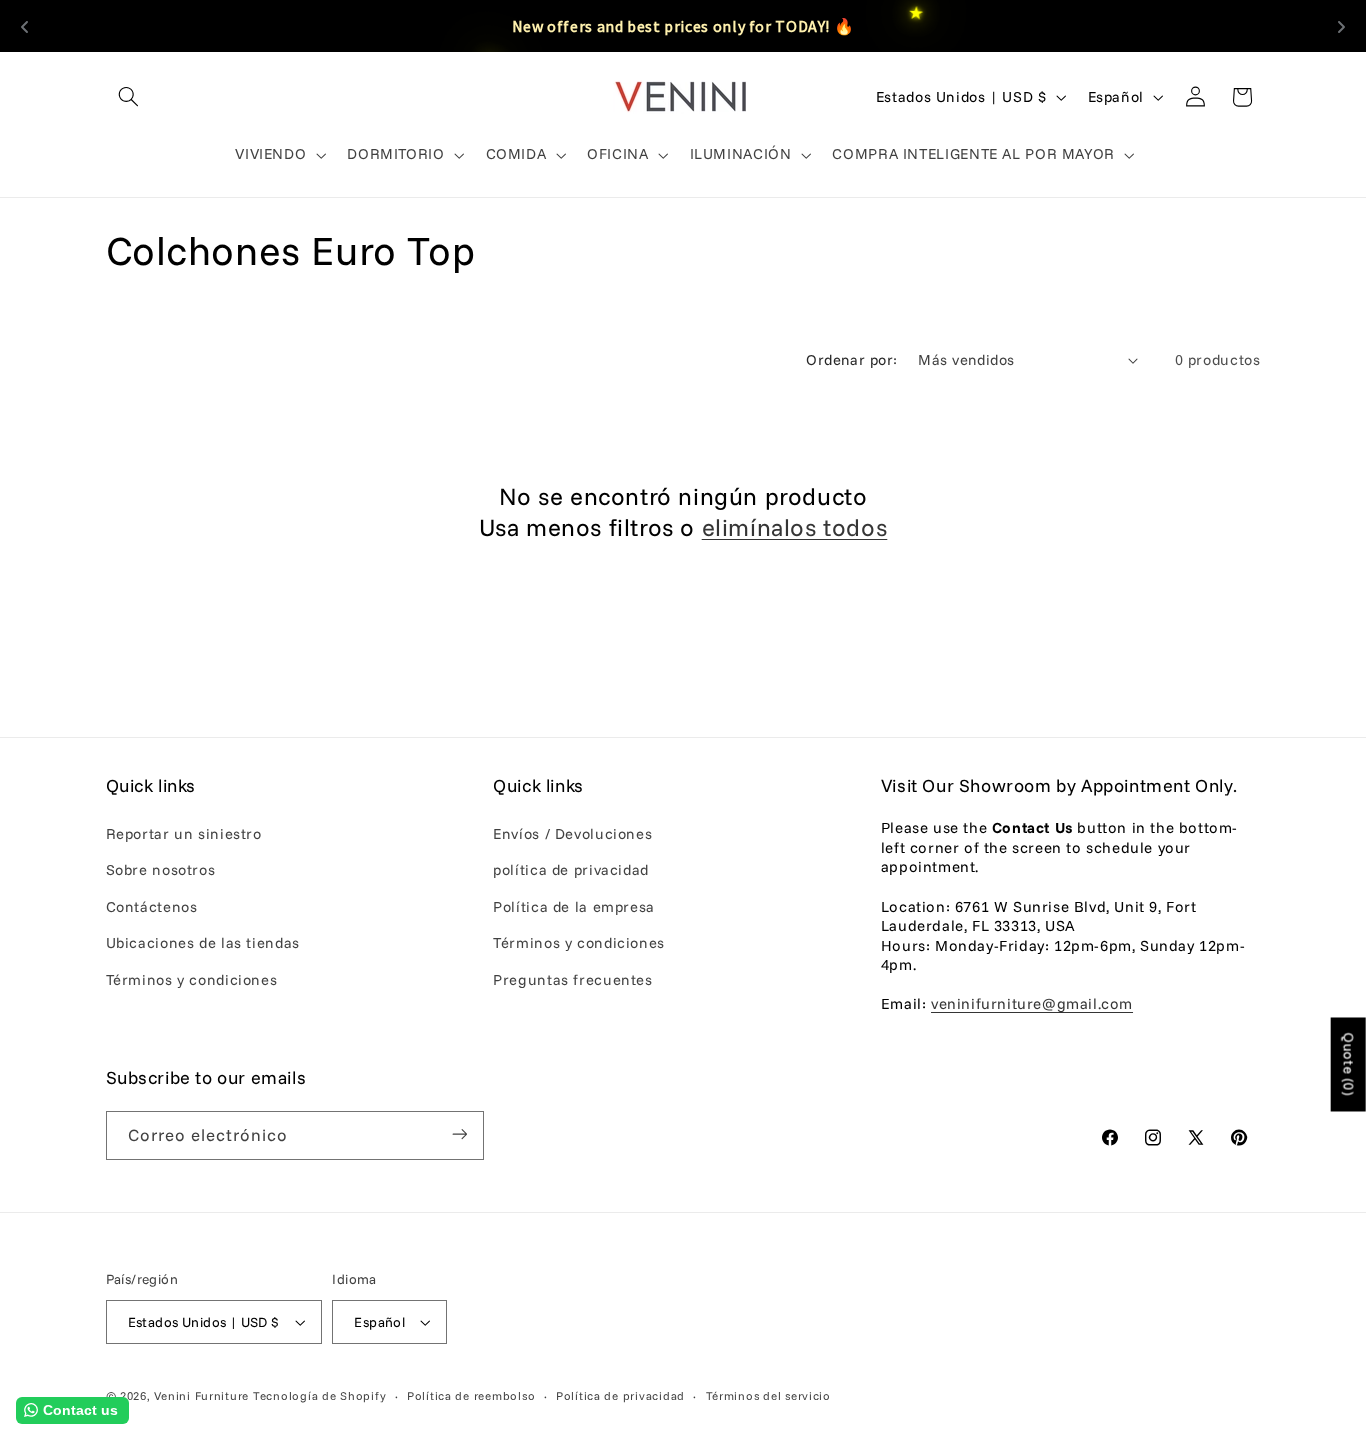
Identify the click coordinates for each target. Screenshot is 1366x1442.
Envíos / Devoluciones (572, 833)
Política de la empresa (574, 906)
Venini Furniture (203, 1395)
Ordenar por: (851, 359)
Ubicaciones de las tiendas (203, 942)
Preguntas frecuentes (573, 979)
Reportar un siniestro (184, 833)
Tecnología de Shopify (319, 1395)
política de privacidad (571, 870)
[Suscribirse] (459, 1134)
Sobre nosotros (161, 870)
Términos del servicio (768, 1395)
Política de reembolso (471, 1395)
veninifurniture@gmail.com (1032, 1004)
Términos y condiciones (192, 979)
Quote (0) (1349, 1064)
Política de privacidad (620, 1395)
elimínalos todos (795, 527)
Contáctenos (152, 906)
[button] (129, 97)
